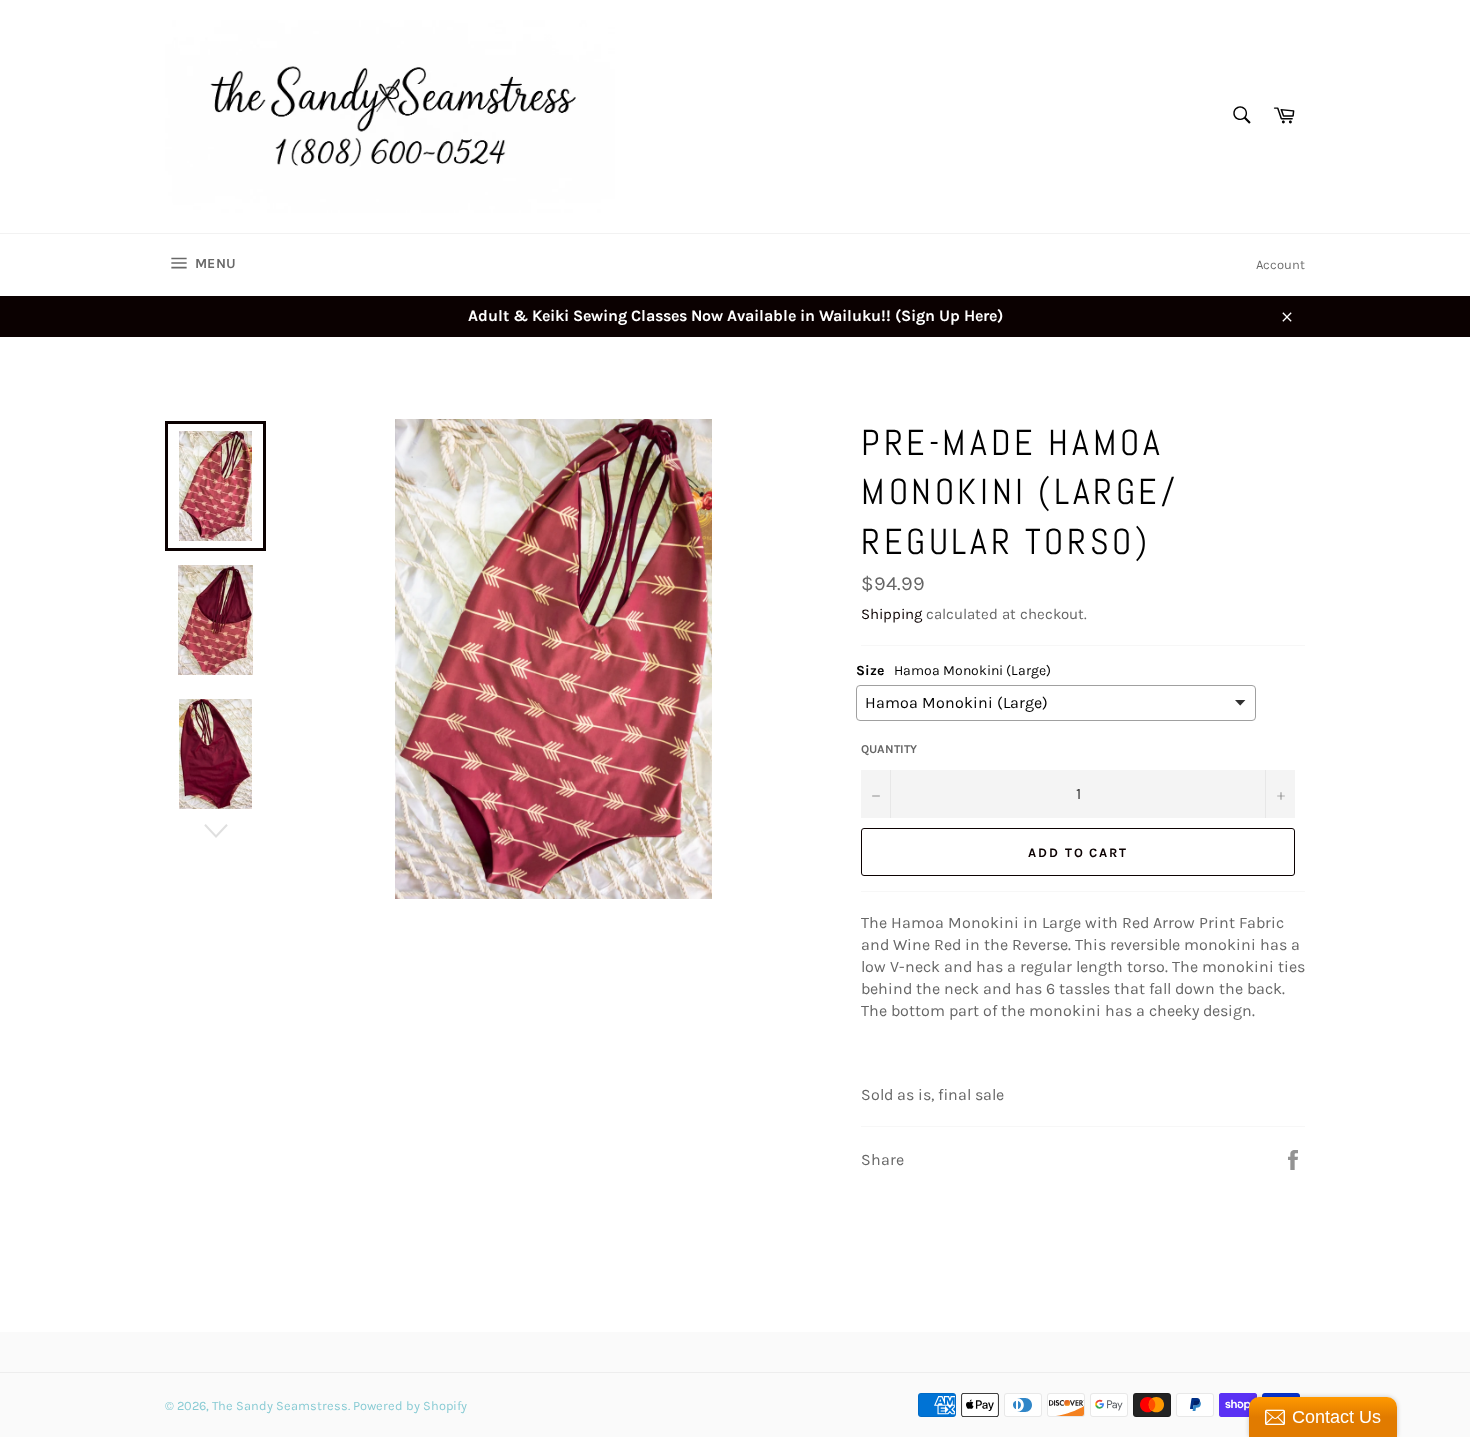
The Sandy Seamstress (280, 1405)
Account (1280, 264)
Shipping (891, 614)
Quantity (889, 749)
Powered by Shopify (410, 1405)
